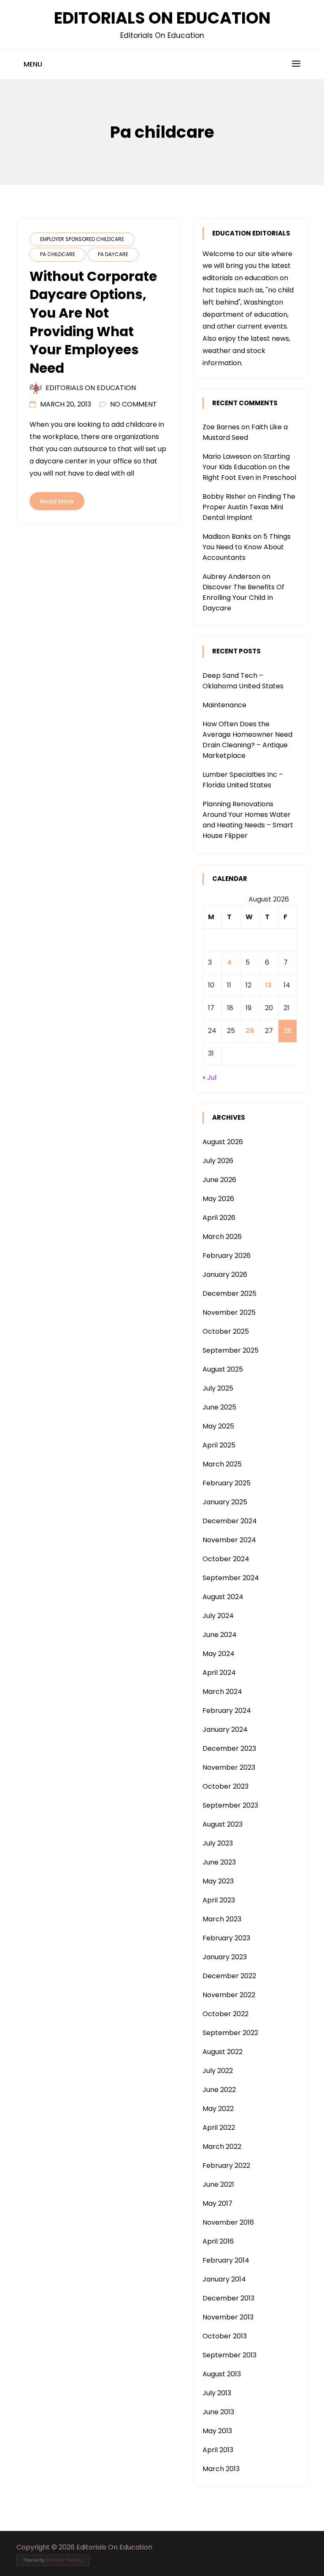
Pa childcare (58, 254)
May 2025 (218, 1426)
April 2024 (219, 1673)
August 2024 (223, 1597)
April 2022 (219, 2128)
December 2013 (228, 2298)
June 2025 (219, 1407)
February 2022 (226, 2165)
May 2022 (218, 2109)
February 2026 (227, 1256)
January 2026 (225, 1275)
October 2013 (225, 2336)
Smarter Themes (64, 2560)
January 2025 (225, 1502)
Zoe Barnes (221, 427)
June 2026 (219, 1180)
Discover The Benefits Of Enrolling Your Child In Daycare (243, 598)
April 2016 (218, 2241)
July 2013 (217, 2393)
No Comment (134, 404)
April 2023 (219, 1900)
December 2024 (230, 1521)
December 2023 (229, 1748)
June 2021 (218, 2184)
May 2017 (217, 2203)
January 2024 (225, 1729)
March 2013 (221, 2469)
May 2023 (218, 1881)
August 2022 (223, 2052)
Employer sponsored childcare (82, 239)
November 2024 (229, 1540)
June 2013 (218, 2412)
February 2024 (227, 1711)
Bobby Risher (224, 496)
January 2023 (225, 1957)
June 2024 (220, 1635)
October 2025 (226, 1331)
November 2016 (228, 2222)
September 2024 (231, 1578)
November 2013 (228, 2317)
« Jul (209, 1077)
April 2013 (218, 2450)
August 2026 (223, 1142)
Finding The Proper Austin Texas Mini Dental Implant (249, 507)
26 (250, 1031)
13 (268, 985)
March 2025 (222, 1464)
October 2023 (225, 1786)
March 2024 (222, 1692)
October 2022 (225, 2014)
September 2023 (230, 1805)
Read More (57, 501)
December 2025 (229, 1293)
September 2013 (229, 2355)
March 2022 (222, 2147)
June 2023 (219, 1862)
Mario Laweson (227, 456)
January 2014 (224, 2279)
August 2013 (222, 2374)
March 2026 (222, 1237)
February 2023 (226, 1938)
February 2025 (227, 1483)
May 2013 (217, 2431)
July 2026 (218, 1161)
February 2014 (226, 2260)
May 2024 (219, 1654)
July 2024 (218, 1616)
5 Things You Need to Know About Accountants (247, 547)
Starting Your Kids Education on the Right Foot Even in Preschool (249, 467)
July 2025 (218, 1388)
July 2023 (218, 1843)
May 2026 (218, 1199)
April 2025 (219, 1445)
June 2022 (219, 2090)
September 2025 (231, 1350)
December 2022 (229, 1976)
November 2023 (229, 1767)
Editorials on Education (91, 388)
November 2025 (229, 1312)
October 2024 (226, 1559)
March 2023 (222, 1919)
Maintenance (224, 705)
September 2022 (230, 2033)
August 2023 (223, 1824)
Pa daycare (113, 254)
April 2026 (219, 1218)
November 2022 (229, 1995)
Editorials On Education (162, 18)
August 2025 (223, 1369)
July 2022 (218, 2071)
